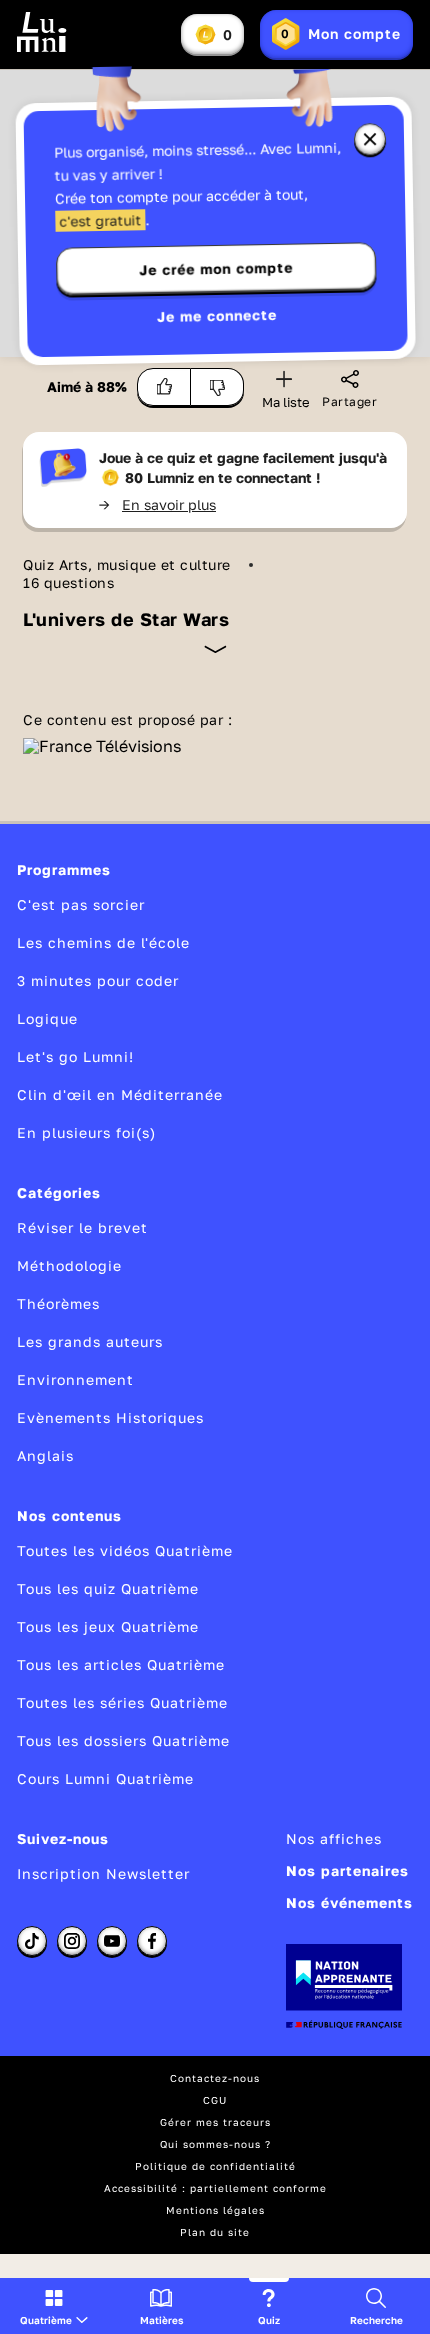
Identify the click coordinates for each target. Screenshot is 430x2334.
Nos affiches (334, 1838)
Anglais (45, 1455)
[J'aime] (164, 387)
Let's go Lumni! (75, 1056)
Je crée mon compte (216, 269)
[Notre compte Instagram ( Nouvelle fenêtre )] (72, 1941)
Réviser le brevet (82, 1227)
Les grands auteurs (90, 1341)
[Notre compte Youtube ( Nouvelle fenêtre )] (112, 1941)
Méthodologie (69, 1265)
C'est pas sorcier (81, 904)
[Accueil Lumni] (42, 32)
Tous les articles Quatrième (121, 1664)
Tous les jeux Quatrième (108, 1626)
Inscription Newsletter (103, 1873)
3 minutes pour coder (98, 980)
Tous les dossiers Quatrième (123, 1740)
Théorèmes (58, 1303)
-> (157, 504)
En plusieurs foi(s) (86, 1132)
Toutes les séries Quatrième (122, 1702)
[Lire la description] (215, 649)
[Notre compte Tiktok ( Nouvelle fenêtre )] (32, 1941)
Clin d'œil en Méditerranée (120, 1094)
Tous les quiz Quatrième (108, 1588)
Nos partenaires (347, 1870)
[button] (54, 2306)
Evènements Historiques (110, 1417)
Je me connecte (217, 315)
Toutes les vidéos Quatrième (125, 1550)
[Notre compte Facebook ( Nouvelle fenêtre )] (152, 1941)
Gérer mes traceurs (215, 2122)
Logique (47, 1018)
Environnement (75, 1379)
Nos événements (349, 1902)
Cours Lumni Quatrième (105, 1778)
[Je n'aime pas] (217, 387)
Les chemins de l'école (103, 942)
